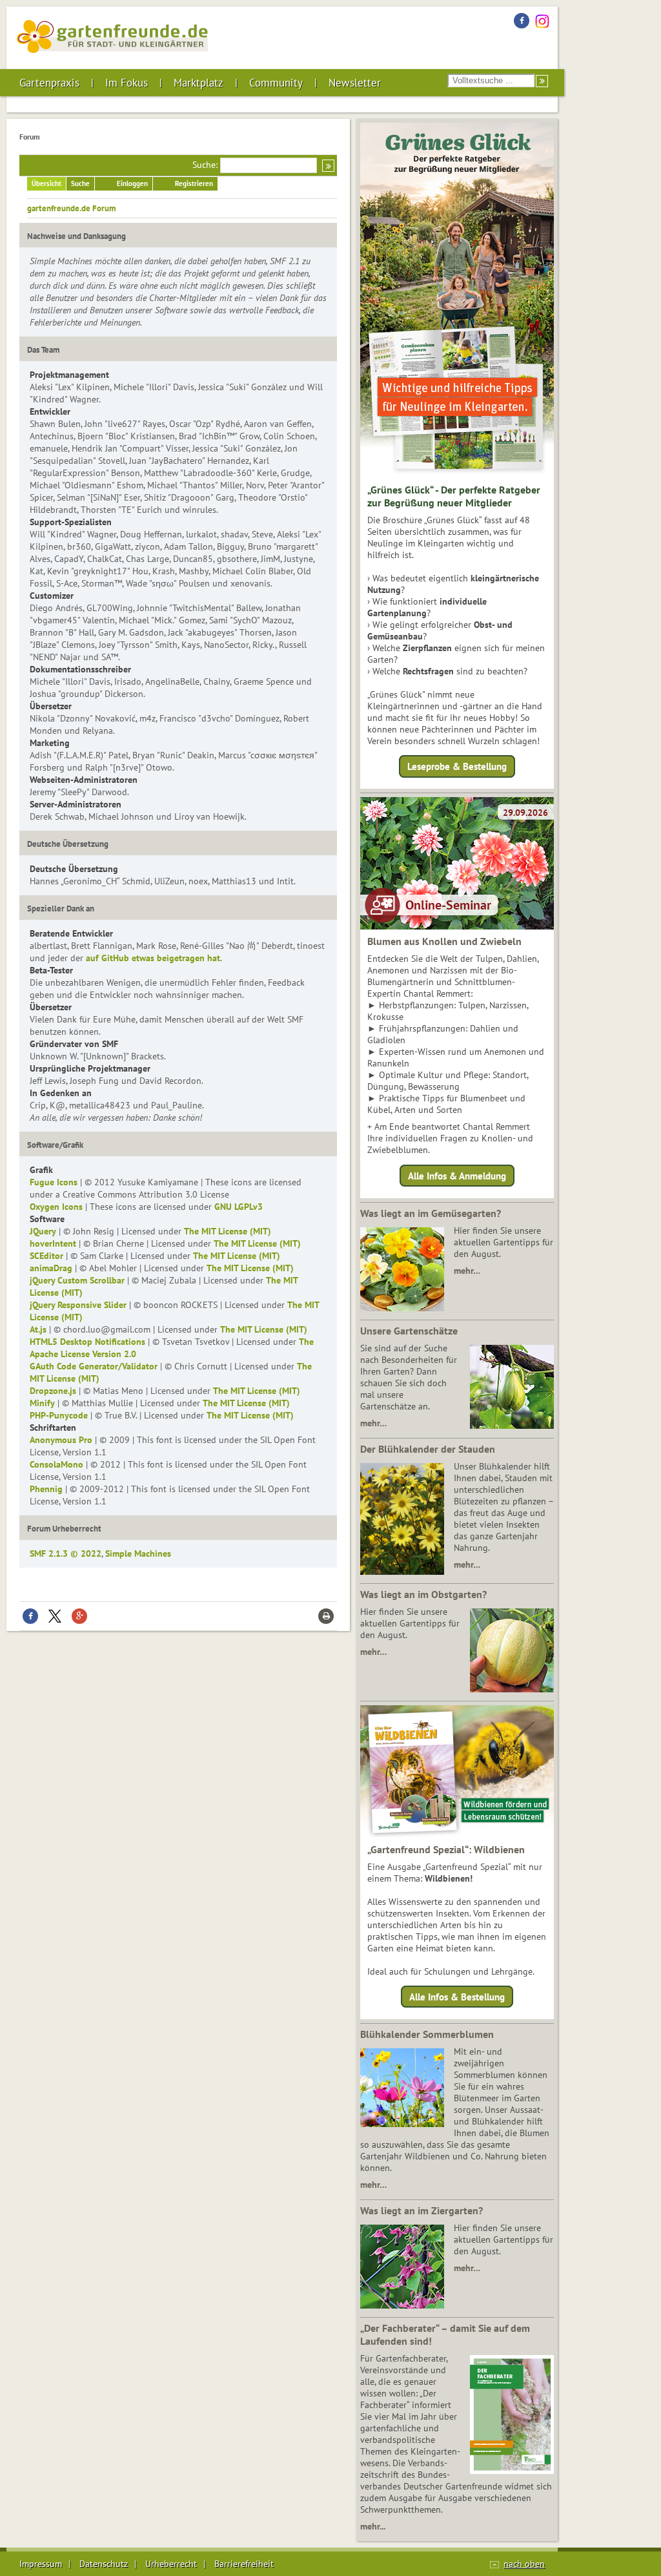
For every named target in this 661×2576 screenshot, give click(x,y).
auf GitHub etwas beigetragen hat (153, 958)
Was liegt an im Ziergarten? (422, 2210)
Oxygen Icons (56, 1207)
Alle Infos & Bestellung (457, 1997)
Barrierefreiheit (244, 2564)
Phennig (46, 1489)
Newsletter (355, 83)
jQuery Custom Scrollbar (77, 1280)
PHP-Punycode (59, 1415)
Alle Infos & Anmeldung (457, 1175)
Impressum (41, 2564)
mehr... (373, 2526)
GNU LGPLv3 (239, 1207)
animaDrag (51, 1268)
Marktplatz (198, 83)
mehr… (467, 1271)
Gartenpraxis (49, 83)
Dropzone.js (53, 1391)
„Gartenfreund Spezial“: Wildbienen (446, 1849)
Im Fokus (127, 83)
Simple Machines (138, 1553)
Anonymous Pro (61, 1440)
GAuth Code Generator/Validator (94, 1366)
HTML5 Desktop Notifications (87, 1342)
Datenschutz (104, 2564)
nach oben (524, 2564)
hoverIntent (53, 1243)
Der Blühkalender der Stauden (428, 1449)
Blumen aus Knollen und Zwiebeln (444, 941)
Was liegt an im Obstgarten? (423, 1594)
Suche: (205, 165)
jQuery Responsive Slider (78, 1305)
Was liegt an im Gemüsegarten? (431, 1213)
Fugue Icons (54, 1182)
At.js (38, 1329)
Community (276, 83)
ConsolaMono (56, 1464)
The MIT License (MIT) (228, 1231)
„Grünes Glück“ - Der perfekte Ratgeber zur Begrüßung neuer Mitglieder (454, 496)
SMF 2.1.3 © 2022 (66, 1553)
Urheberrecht (171, 2564)
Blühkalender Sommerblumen (427, 2034)
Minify (42, 1403)
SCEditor (46, 1256)
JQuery (43, 1231)
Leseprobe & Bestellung (457, 766)
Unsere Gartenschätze (409, 1331)
